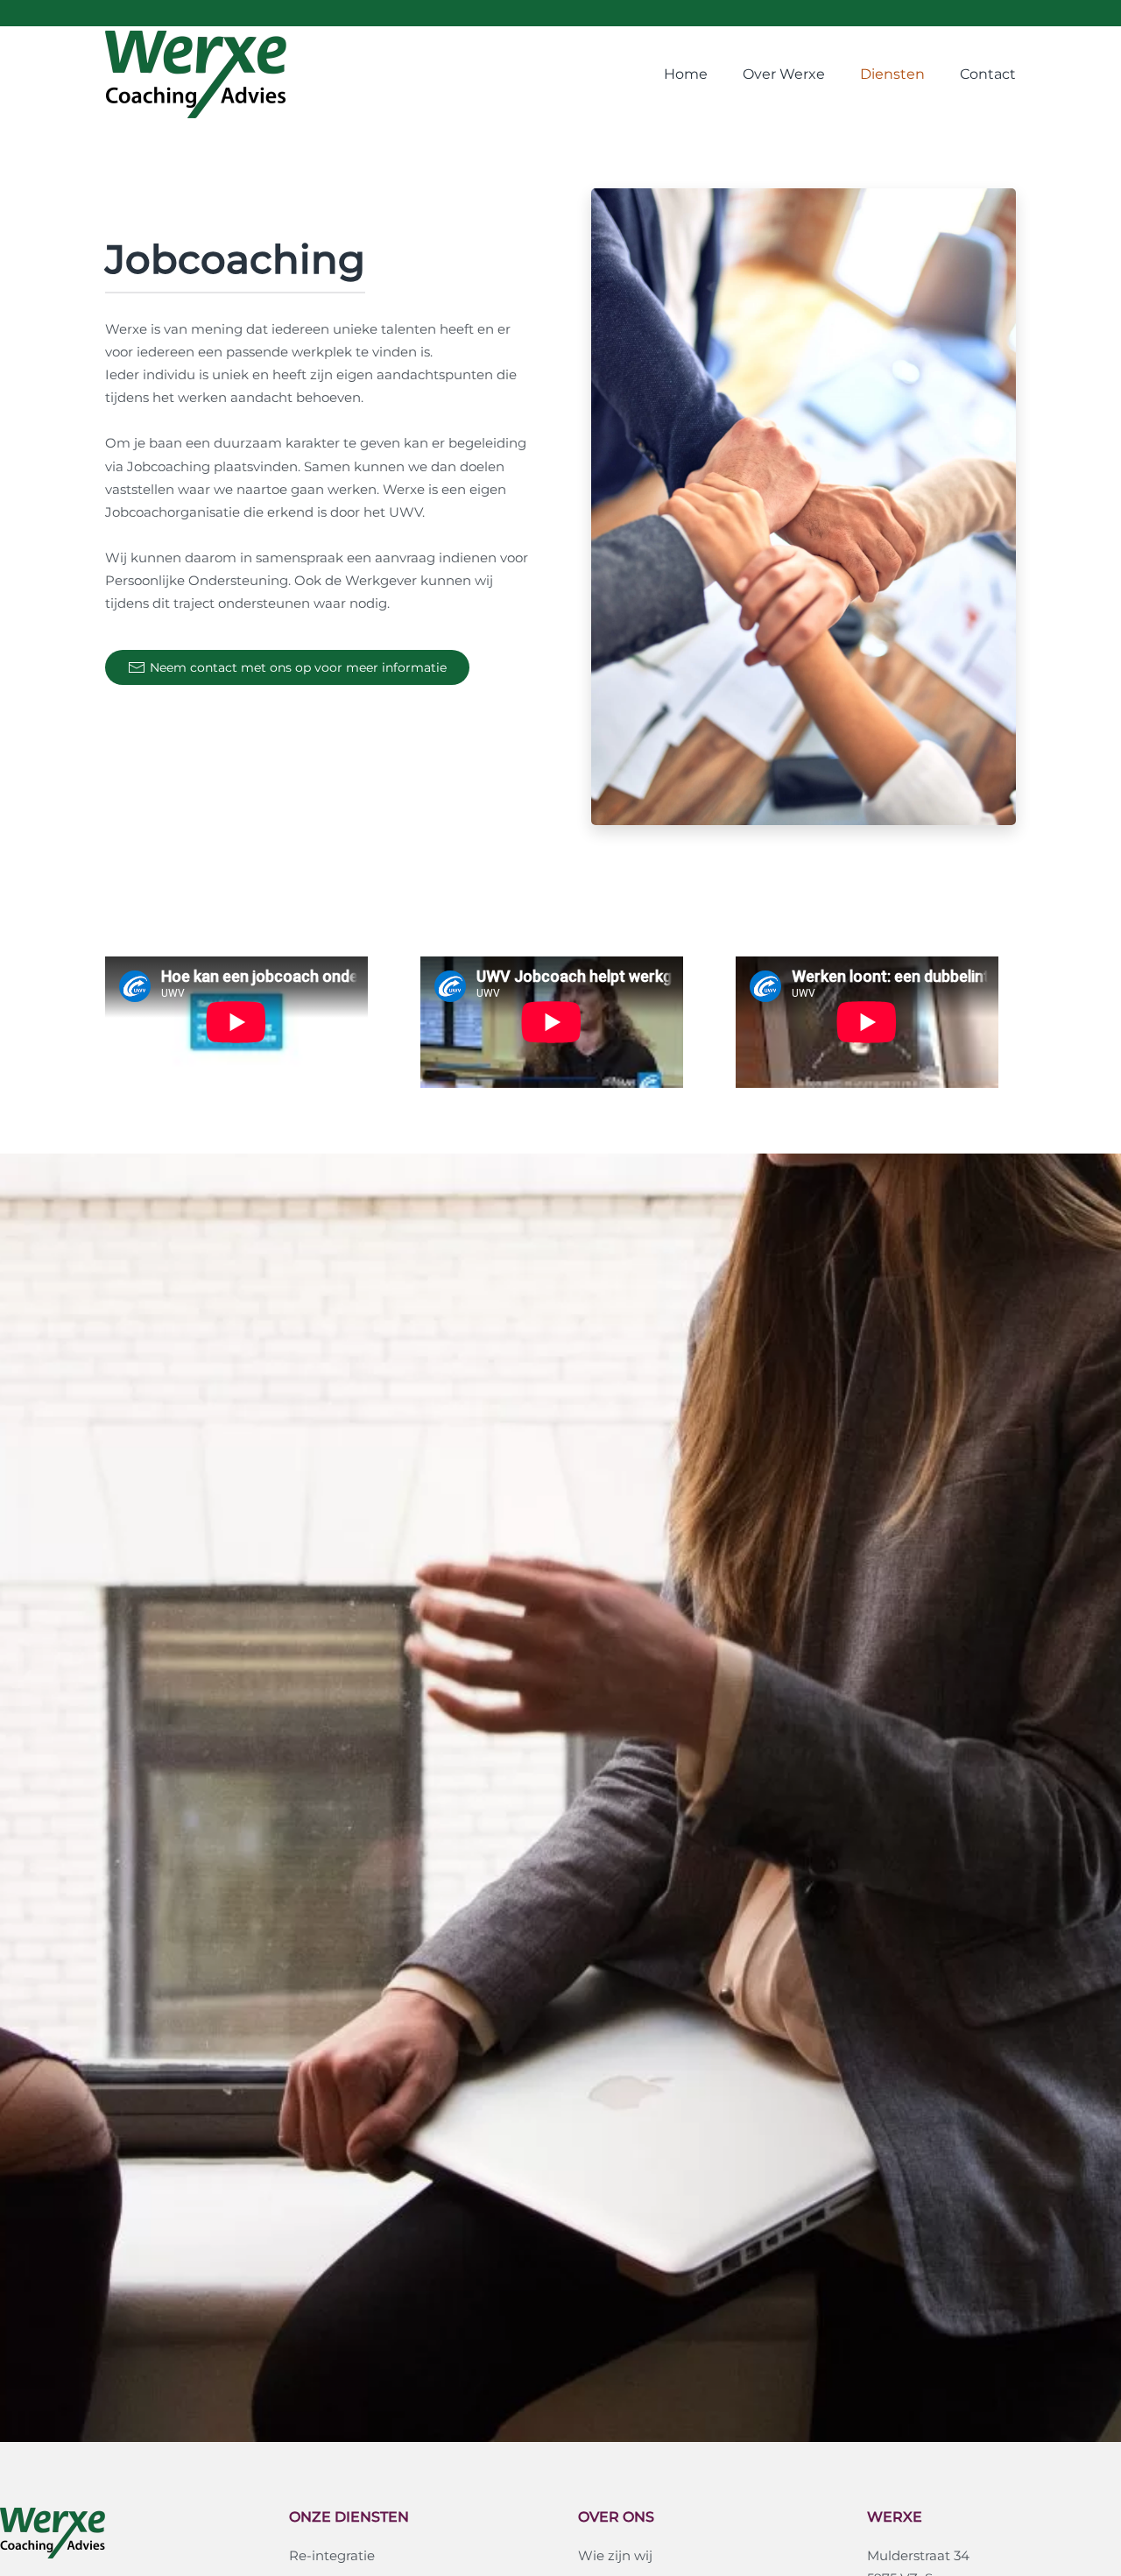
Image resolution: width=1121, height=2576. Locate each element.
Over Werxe (784, 74)
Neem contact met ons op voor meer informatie (298, 667)
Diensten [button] (892, 74)
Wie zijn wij (615, 2555)
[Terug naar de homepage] (196, 74)
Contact (988, 74)
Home (686, 74)
